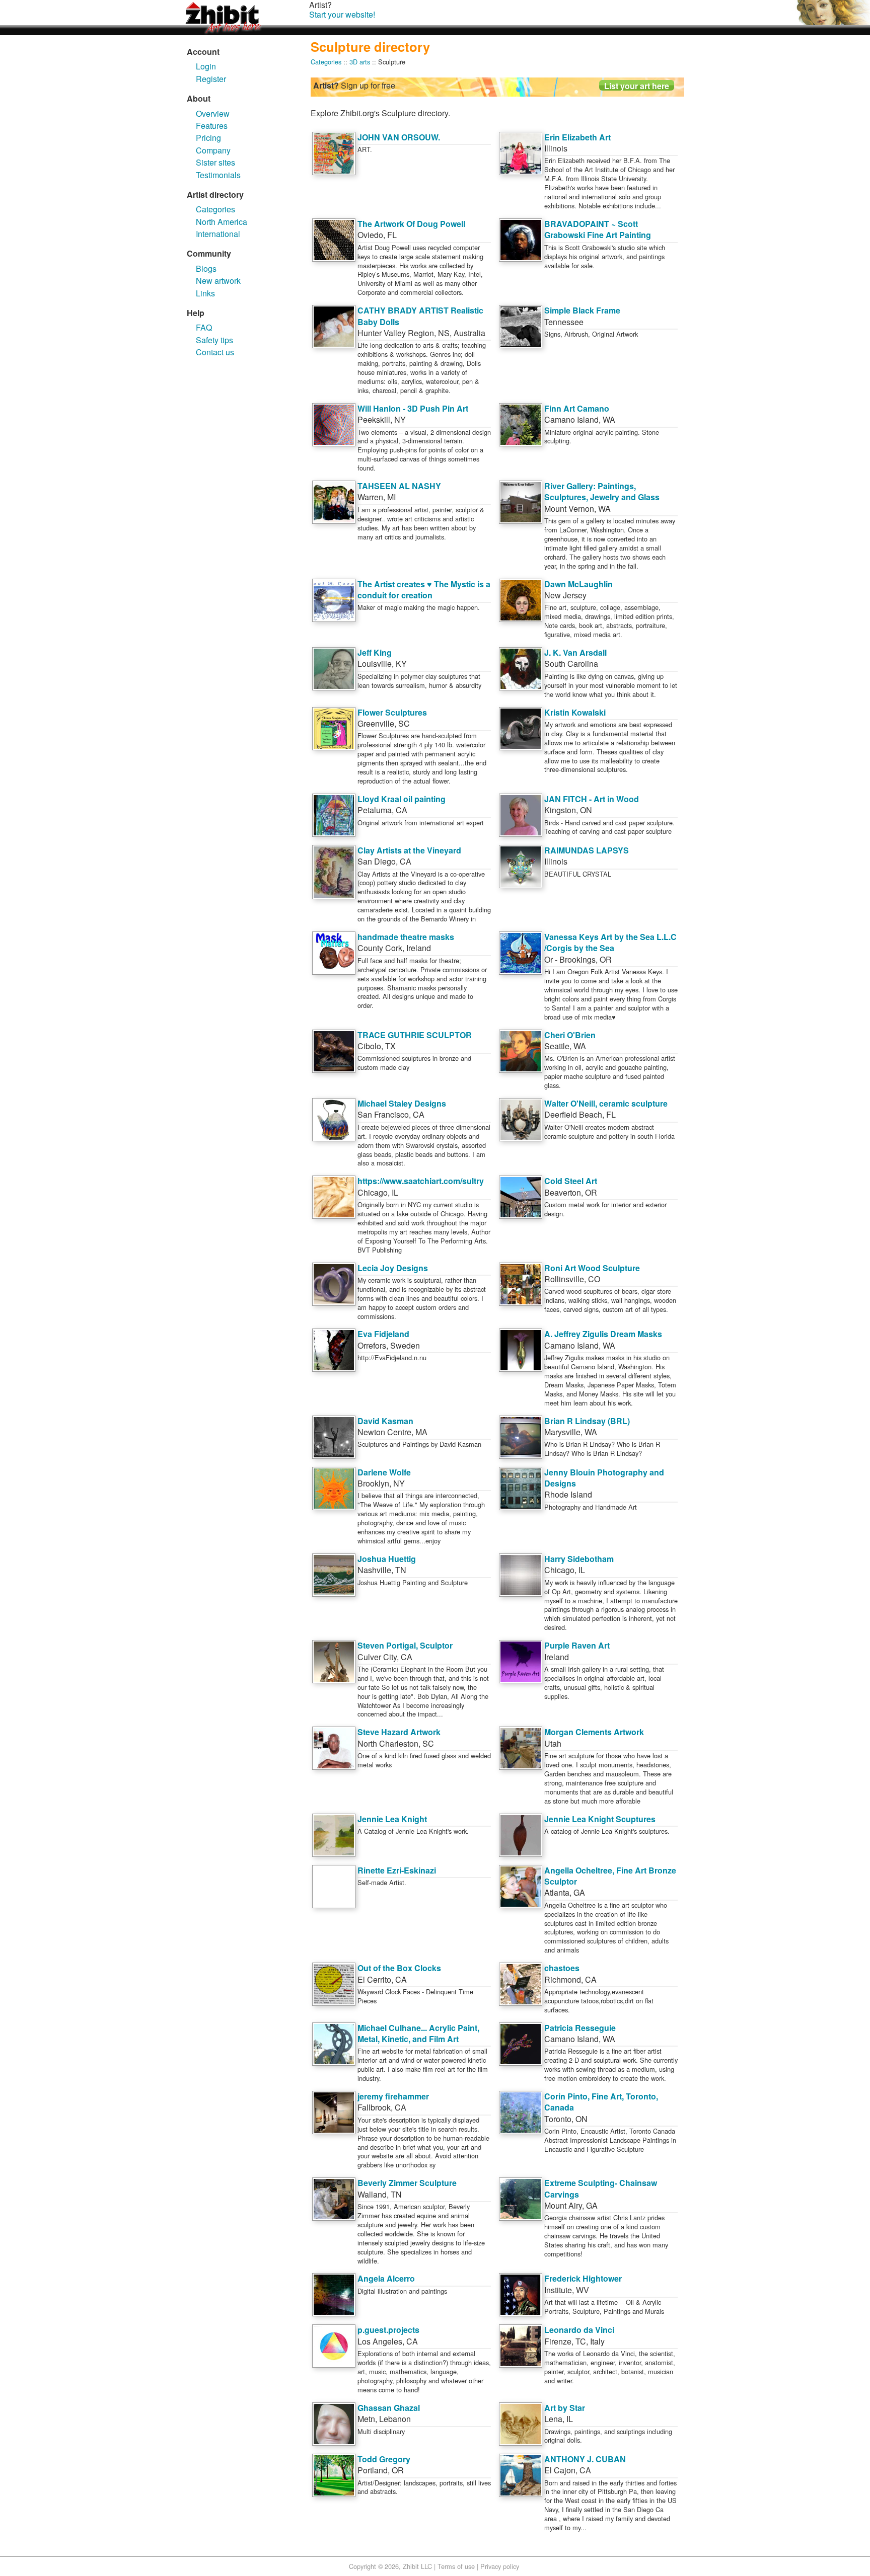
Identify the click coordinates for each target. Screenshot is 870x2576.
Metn (366, 2419)
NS (444, 333)
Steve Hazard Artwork (399, 1732)
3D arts (360, 62)
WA (609, 419)
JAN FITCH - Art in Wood (592, 799)
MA (421, 1432)
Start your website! (342, 14)
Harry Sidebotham (579, 1559)
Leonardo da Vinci (579, 2330)
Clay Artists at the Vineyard (409, 850)
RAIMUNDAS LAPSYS (587, 850)
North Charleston (388, 1743)
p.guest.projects (388, 2330)
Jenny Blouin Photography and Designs (604, 1478)
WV (583, 2290)
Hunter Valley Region (396, 333)
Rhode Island (568, 1494)
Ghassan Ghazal (389, 2408)
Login (206, 66)
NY (400, 419)
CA (402, 810)
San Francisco (383, 1114)
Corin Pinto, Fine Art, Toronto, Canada (601, 2102)
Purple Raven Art (577, 1645)
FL (392, 235)
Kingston (560, 810)
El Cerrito (374, 1979)
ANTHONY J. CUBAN (585, 2459)
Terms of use (456, 2566)
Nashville (374, 1570)
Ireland (419, 948)
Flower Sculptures (392, 712)
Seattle (557, 1046)
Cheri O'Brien (570, 1035)
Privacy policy (500, 2566)
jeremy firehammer (393, 2096)
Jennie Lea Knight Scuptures (600, 1819)
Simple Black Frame (582, 310)
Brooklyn (373, 1483)
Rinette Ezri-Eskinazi (397, 1870)
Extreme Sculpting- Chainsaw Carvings (601, 2188)
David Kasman (385, 1421)
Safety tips (214, 340)
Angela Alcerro (386, 2278)
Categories (215, 209)
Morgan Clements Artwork (594, 1732)
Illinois (556, 148)
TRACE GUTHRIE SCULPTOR (415, 1035)
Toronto (558, 2119)
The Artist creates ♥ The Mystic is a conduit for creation (424, 590)
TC (581, 2341)
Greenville (376, 723)
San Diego (377, 861)
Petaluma (375, 810)
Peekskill (374, 419)
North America (222, 222)
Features (212, 126)
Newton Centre (384, 1432)
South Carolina (571, 663)
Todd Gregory (384, 2459)
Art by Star (565, 2408)
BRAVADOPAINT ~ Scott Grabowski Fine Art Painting (598, 229)
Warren (370, 497)
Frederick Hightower (583, 2278)
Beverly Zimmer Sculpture (407, 2183)
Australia (469, 333)
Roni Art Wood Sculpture (592, 1268)
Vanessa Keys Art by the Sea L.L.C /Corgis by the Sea (610, 942)
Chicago (373, 1192)
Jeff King (375, 652)
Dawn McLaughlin (578, 584)
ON (586, 810)
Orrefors (372, 1345)
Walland (372, 2194)
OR (606, 959)
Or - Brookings (570, 959)
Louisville (375, 663)
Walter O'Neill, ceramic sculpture (606, 1103)
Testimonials (218, 175)
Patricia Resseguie (580, 2028)
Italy (597, 2341)
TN (401, 1570)
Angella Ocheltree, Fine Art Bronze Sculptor (610, 1876)
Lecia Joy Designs (393, 1268)
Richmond (563, 1979)
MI (391, 497)
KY (401, 663)
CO (594, 1279)
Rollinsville (564, 1279)
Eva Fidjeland (383, 1334)
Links (205, 293)
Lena (553, 2419)
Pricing (208, 138)
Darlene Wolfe (384, 1472)
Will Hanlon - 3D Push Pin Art (413, 408)
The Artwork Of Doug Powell (411, 224)
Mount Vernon (569, 509)
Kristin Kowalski (575, 712)
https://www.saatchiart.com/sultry (421, 1181)
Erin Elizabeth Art (577, 137)
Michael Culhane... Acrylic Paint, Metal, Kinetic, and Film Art (418, 2033)
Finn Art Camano (577, 408)
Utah (553, 1743)
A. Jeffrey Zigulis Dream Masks (603, 1334)
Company (213, 150)
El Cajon (560, 2470)
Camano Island (571, 419)
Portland (373, 2470)
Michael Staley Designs (402, 1103)
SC (404, 723)
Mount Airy (563, 2205)
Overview (213, 113)
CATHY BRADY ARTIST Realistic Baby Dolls (420, 316)
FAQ (204, 327)
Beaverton (563, 1192)
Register (211, 79)
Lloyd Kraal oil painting (402, 799)
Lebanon (395, 2419)
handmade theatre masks (406, 937)
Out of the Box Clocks (399, 1968)
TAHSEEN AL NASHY (399, 486)
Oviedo (370, 235)
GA (579, 1892)
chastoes (562, 1968)
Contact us (215, 352)
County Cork (380, 948)
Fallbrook (374, 2107)
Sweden (405, 1345)
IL (395, 1192)
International (218, 234)
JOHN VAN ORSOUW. (399, 137)
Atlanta (557, 1892)
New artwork (218, 281)
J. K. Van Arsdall (575, 652)
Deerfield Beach (573, 1114)
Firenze (558, 2341)
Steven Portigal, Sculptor (405, 1645)
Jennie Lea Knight (392, 1819)
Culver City (377, 1657)
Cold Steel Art (571, 1181)
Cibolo (369, 1046)
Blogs (206, 268)
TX (390, 1046)
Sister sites (215, 162)
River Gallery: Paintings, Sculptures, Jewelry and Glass (602, 491)
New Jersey (565, 595)
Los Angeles (380, 2341)
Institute (558, 2290)
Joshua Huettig (387, 1559)
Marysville (562, 1432)
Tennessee (564, 322)
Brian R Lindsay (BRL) (587, 1421)
